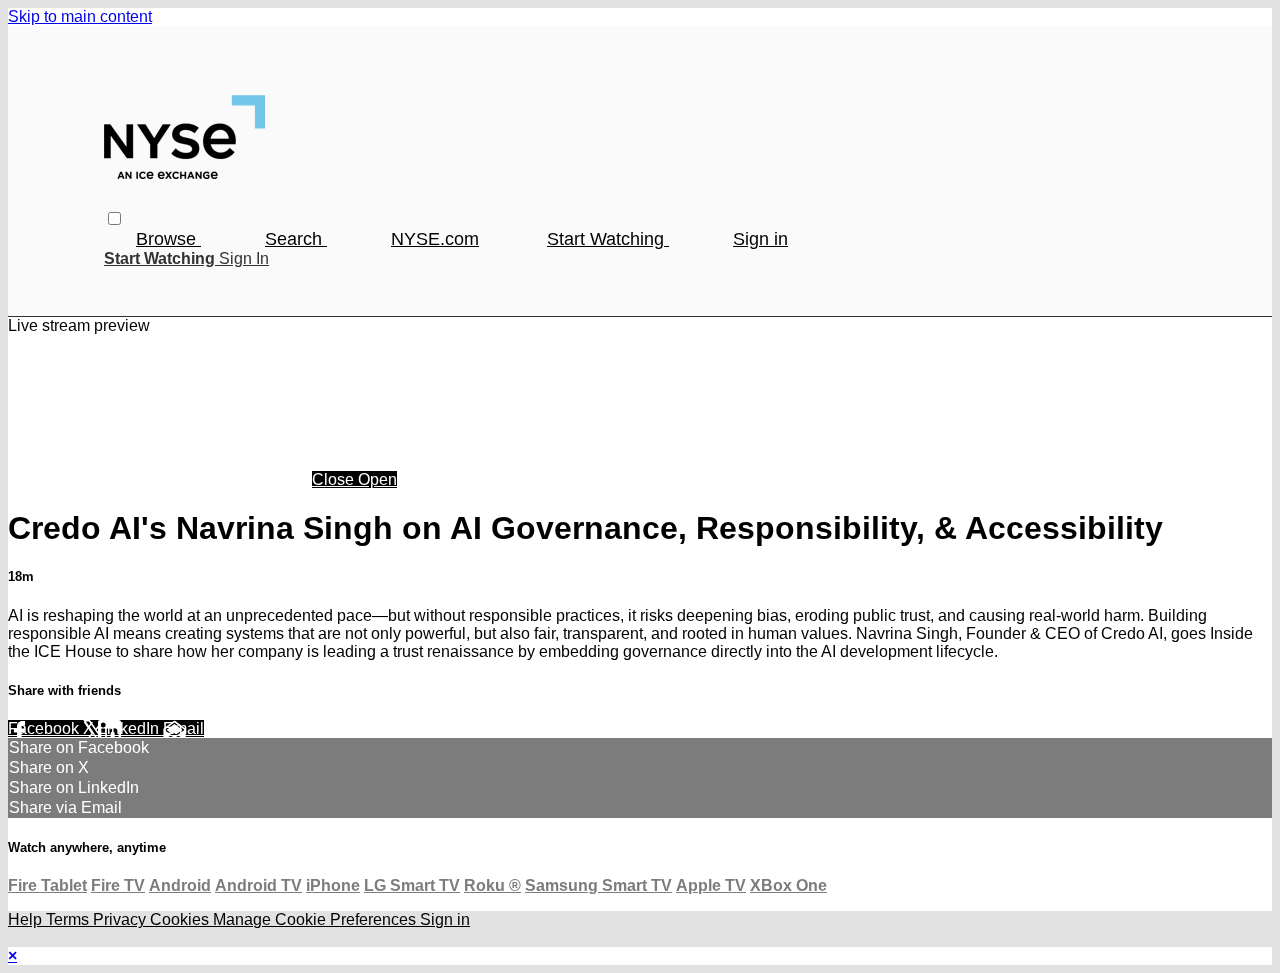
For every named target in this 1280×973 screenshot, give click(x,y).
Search (296, 239)
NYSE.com (435, 239)
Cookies (181, 919)
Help (27, 919)
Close (335, 479)
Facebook (45, 728)
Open (377, 479)
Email (183, 728)
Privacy (121, 919)
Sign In (244, 258)
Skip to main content (80, 16)
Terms (69, 919)
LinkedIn (130, 728)
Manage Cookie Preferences (316, 919)
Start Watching (608, 239)
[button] (114, 218)
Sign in (760, 239)
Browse (168, 239)
